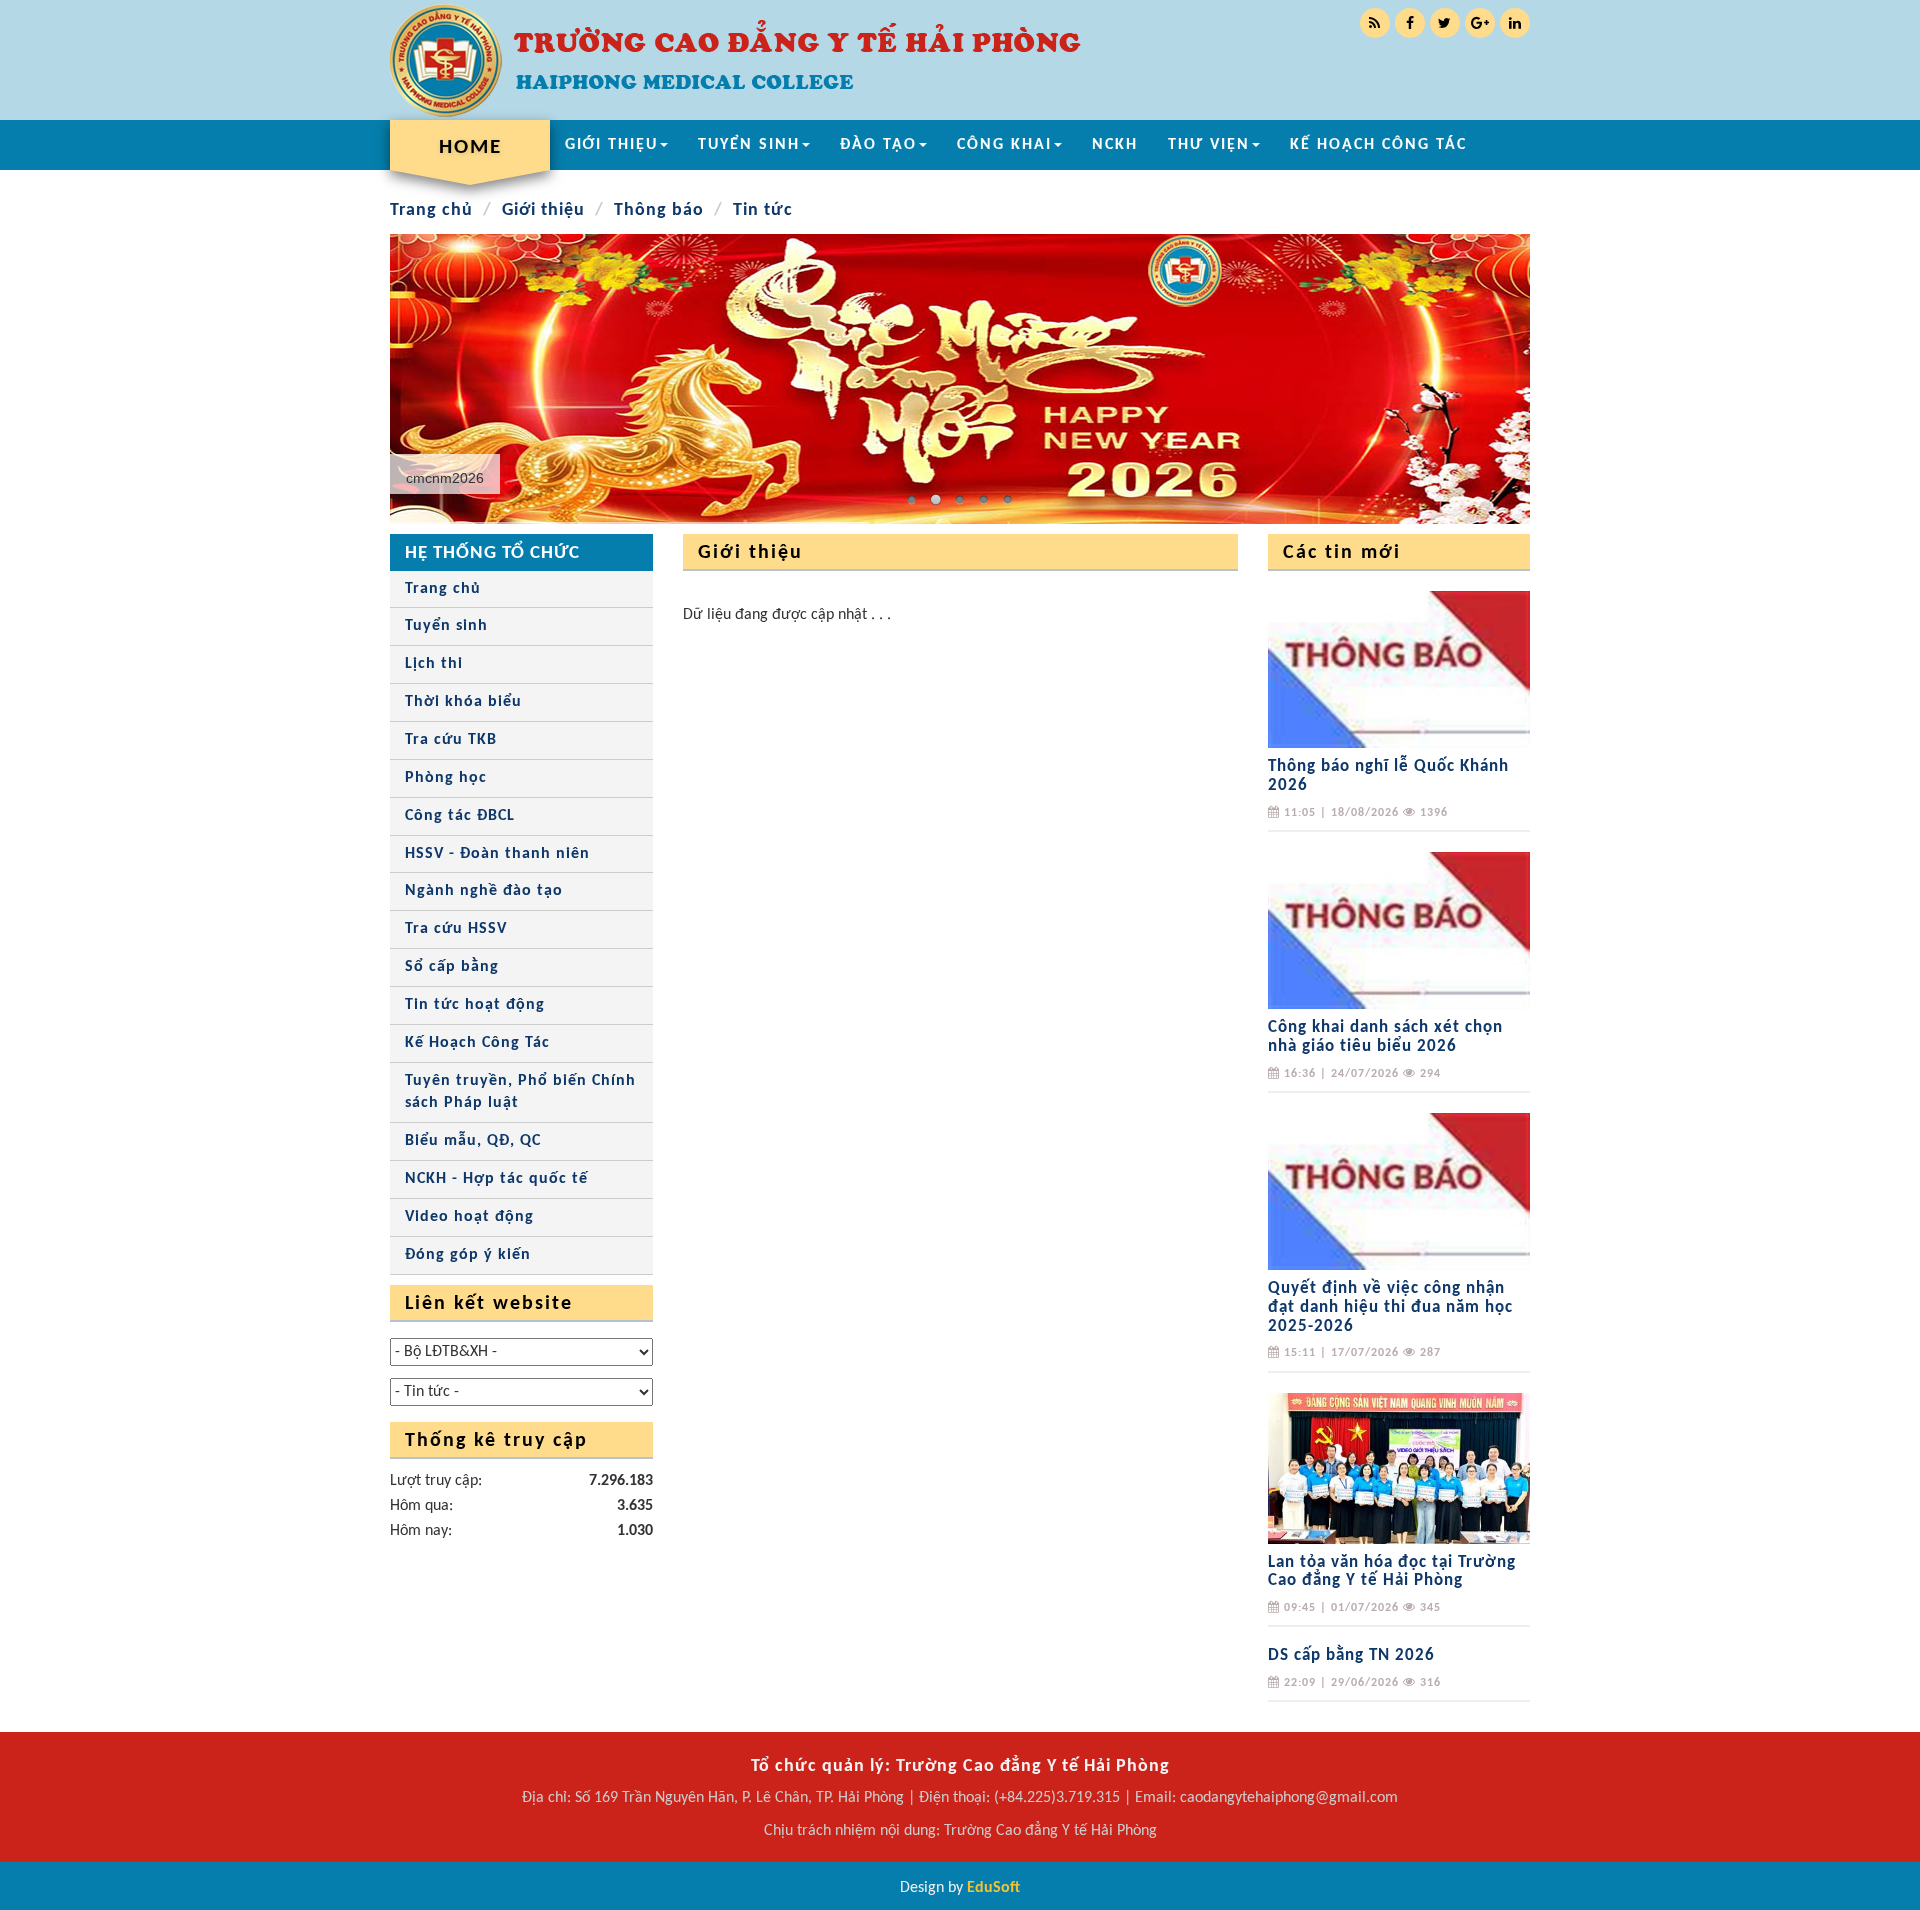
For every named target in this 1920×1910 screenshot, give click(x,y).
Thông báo (659, 210)
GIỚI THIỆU (611, 145)
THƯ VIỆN (1209, 145)
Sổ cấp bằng (452, 967)
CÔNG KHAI (1004, 145)
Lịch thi (434, 664)
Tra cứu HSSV (456, 929)
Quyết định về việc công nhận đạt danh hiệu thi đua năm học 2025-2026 (1390, 1307)
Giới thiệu (543, 210)
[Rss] (1375, 23)
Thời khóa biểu (463, 702)
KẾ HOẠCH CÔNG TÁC (1378, 145)
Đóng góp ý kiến (468, 1255)
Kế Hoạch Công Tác (477, 1043)
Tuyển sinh (446, 626)
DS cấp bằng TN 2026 (1351, 1655)
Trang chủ (431, 210)
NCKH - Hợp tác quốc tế (496, 1179)
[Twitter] (1445, 23)
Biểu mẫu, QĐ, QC (473, 1141)
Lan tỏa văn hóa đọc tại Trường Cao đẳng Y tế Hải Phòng (1392, 1572)
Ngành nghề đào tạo (484, 891)
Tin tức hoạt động (475, 1005)
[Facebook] (1410, 23)
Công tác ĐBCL (460, 816)
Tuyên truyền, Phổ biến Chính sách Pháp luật (520, 1092)
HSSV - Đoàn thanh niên (497, 854)
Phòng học (446, 778)
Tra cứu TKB (451, 740)
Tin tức (763, 210)
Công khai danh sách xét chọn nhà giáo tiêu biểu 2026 (1385, 1037)
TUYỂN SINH (749, 145)
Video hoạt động (469, 1217)
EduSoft (993, 1888)
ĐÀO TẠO (878, 145)
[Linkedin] (1515, 23)
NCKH (1115, 145)
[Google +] (1480, 23)
